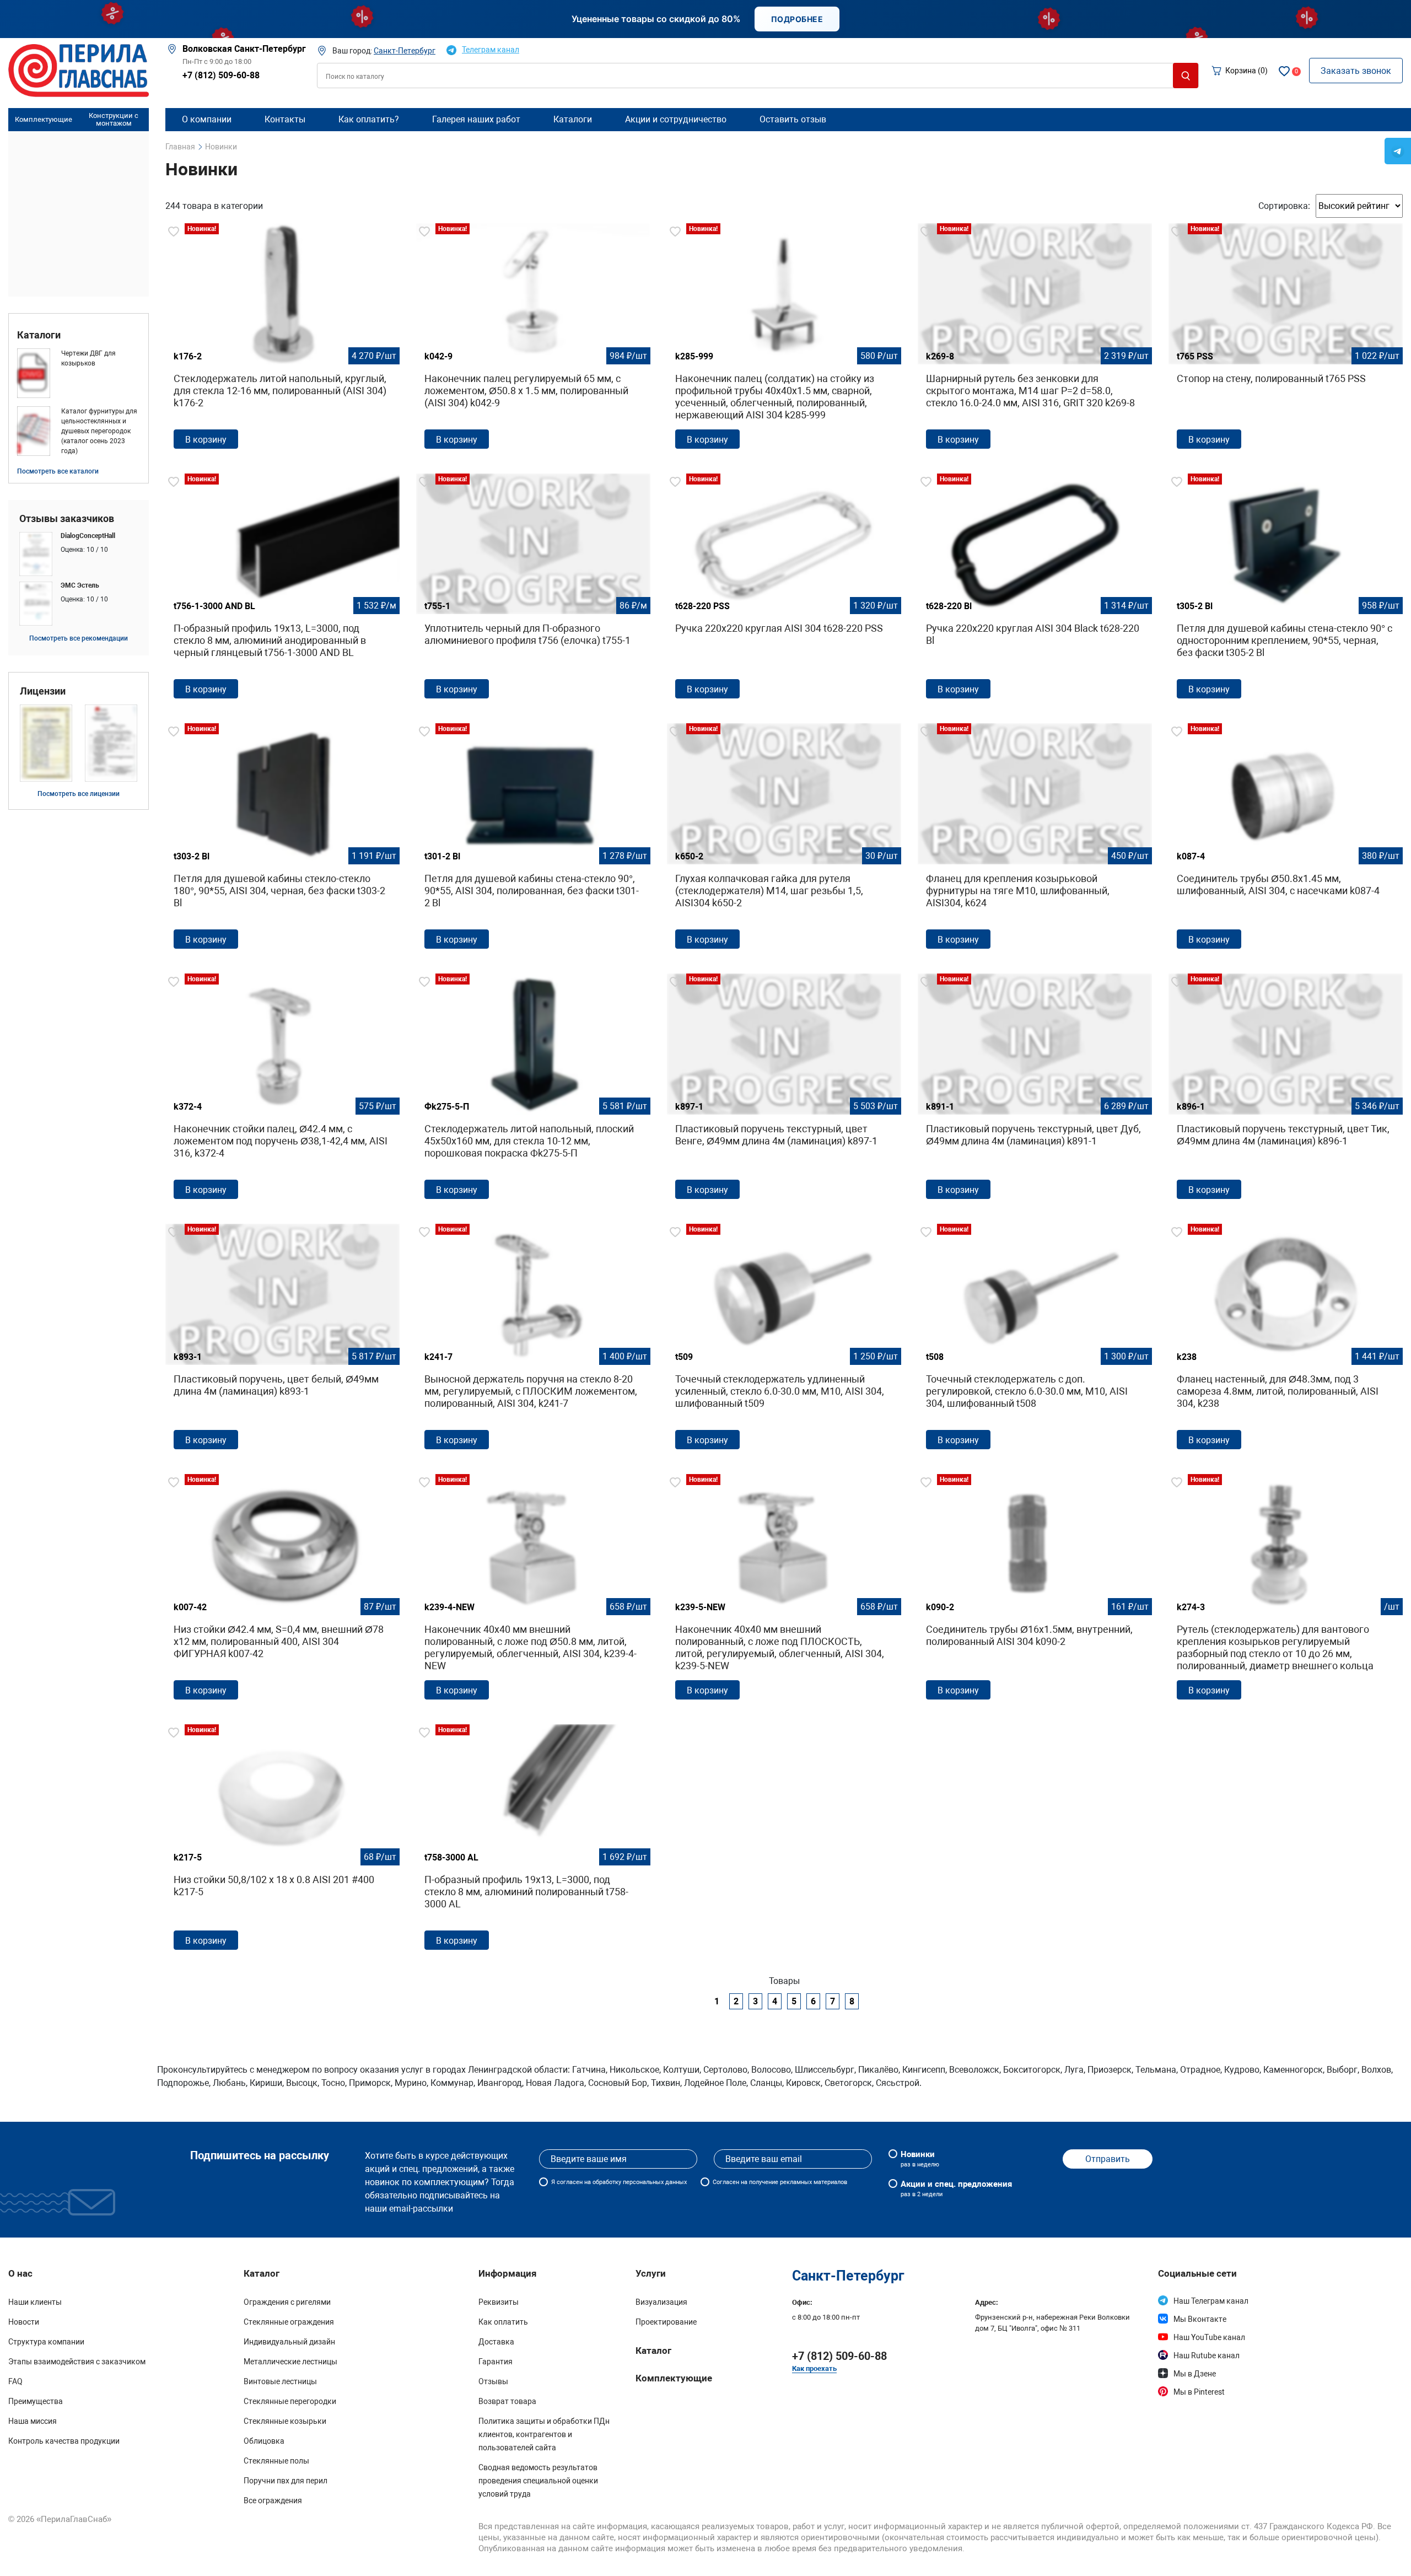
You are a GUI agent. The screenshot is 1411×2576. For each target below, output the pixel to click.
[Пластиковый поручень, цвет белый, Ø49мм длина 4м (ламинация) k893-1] (282, 1341)
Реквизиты (499, 2302)
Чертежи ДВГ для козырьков (88, 358)
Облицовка (264, 2441)
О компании (207, 119)
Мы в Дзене (1195, 2374)
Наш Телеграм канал (1211, 2301)
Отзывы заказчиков (67, 519)
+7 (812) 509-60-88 (221, 75)
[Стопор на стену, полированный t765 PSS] (1286, 340)
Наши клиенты (35, 2302)
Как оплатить (503, 2322)
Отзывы (493, 2381)
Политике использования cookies (928, 2558)
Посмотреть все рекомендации (79, 638)
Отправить (1108, 2159)
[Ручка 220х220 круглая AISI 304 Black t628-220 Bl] (1035, 590)
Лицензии (43, 691)
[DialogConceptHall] (79, 554)
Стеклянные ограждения (289, 2322)
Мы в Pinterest (1199, 2392)
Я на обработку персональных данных (619, 2182)
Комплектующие (44, 119)
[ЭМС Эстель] (79, 604)
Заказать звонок (1356, 71)
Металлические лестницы (290, 2362)
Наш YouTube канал (1209, 2337)
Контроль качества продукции (64, 2441)
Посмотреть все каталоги (58, 471)
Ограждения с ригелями (287, 2302)
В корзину (206, 440)
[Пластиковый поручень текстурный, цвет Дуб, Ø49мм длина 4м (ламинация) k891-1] (1035, 1090)
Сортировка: (1284, 206)
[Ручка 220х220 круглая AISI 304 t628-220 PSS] (784, 590)
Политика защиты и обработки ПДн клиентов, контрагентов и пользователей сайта (544, 2434)
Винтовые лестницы (280, 2381)
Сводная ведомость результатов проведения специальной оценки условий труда (538, 2481)
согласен (570, 2182)
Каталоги (39, 335)
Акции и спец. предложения (956, 2188)
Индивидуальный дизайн (289, 2342)
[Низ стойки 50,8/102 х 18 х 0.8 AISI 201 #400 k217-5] (282, 1841)
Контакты (285, 119)
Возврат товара (507, 2401)
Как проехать (814, 2368)
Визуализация (661, 2302)
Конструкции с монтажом (114, 120)
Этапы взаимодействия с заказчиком (77, 2362)
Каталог (653, 2351)
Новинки (920, 2159)
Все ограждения (273, 2500)
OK (1097, 2553)
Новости (24, 2322)
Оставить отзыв (793, 119)
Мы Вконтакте (1200, 2319)
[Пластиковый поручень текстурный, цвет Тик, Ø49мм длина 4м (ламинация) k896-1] (1286, 1090)
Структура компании (46, 2342)
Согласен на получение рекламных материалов (780, 2182)
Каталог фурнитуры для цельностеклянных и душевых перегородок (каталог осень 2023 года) (99, 431)
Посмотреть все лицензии (79, 794)
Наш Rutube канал (1207, 2355)
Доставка (496, 2342)
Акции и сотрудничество (676, 119)
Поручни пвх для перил (286, 2481)
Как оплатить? (369, 119)
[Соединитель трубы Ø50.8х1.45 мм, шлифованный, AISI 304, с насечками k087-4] (1286, 840)
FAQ (15, 2381)
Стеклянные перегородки (290, 2401)
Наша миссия (33, 2421)
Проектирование (666, 2322)
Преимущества (36, 2401)
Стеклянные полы (276, 2461)
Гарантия (496, 2362)
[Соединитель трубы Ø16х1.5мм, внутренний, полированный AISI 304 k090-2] (1035, 1591)
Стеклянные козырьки (285, 2421)
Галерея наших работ (476, 119)
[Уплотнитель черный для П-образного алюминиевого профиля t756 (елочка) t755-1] (533, 590)
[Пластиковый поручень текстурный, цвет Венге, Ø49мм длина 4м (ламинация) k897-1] (784, 1090)
